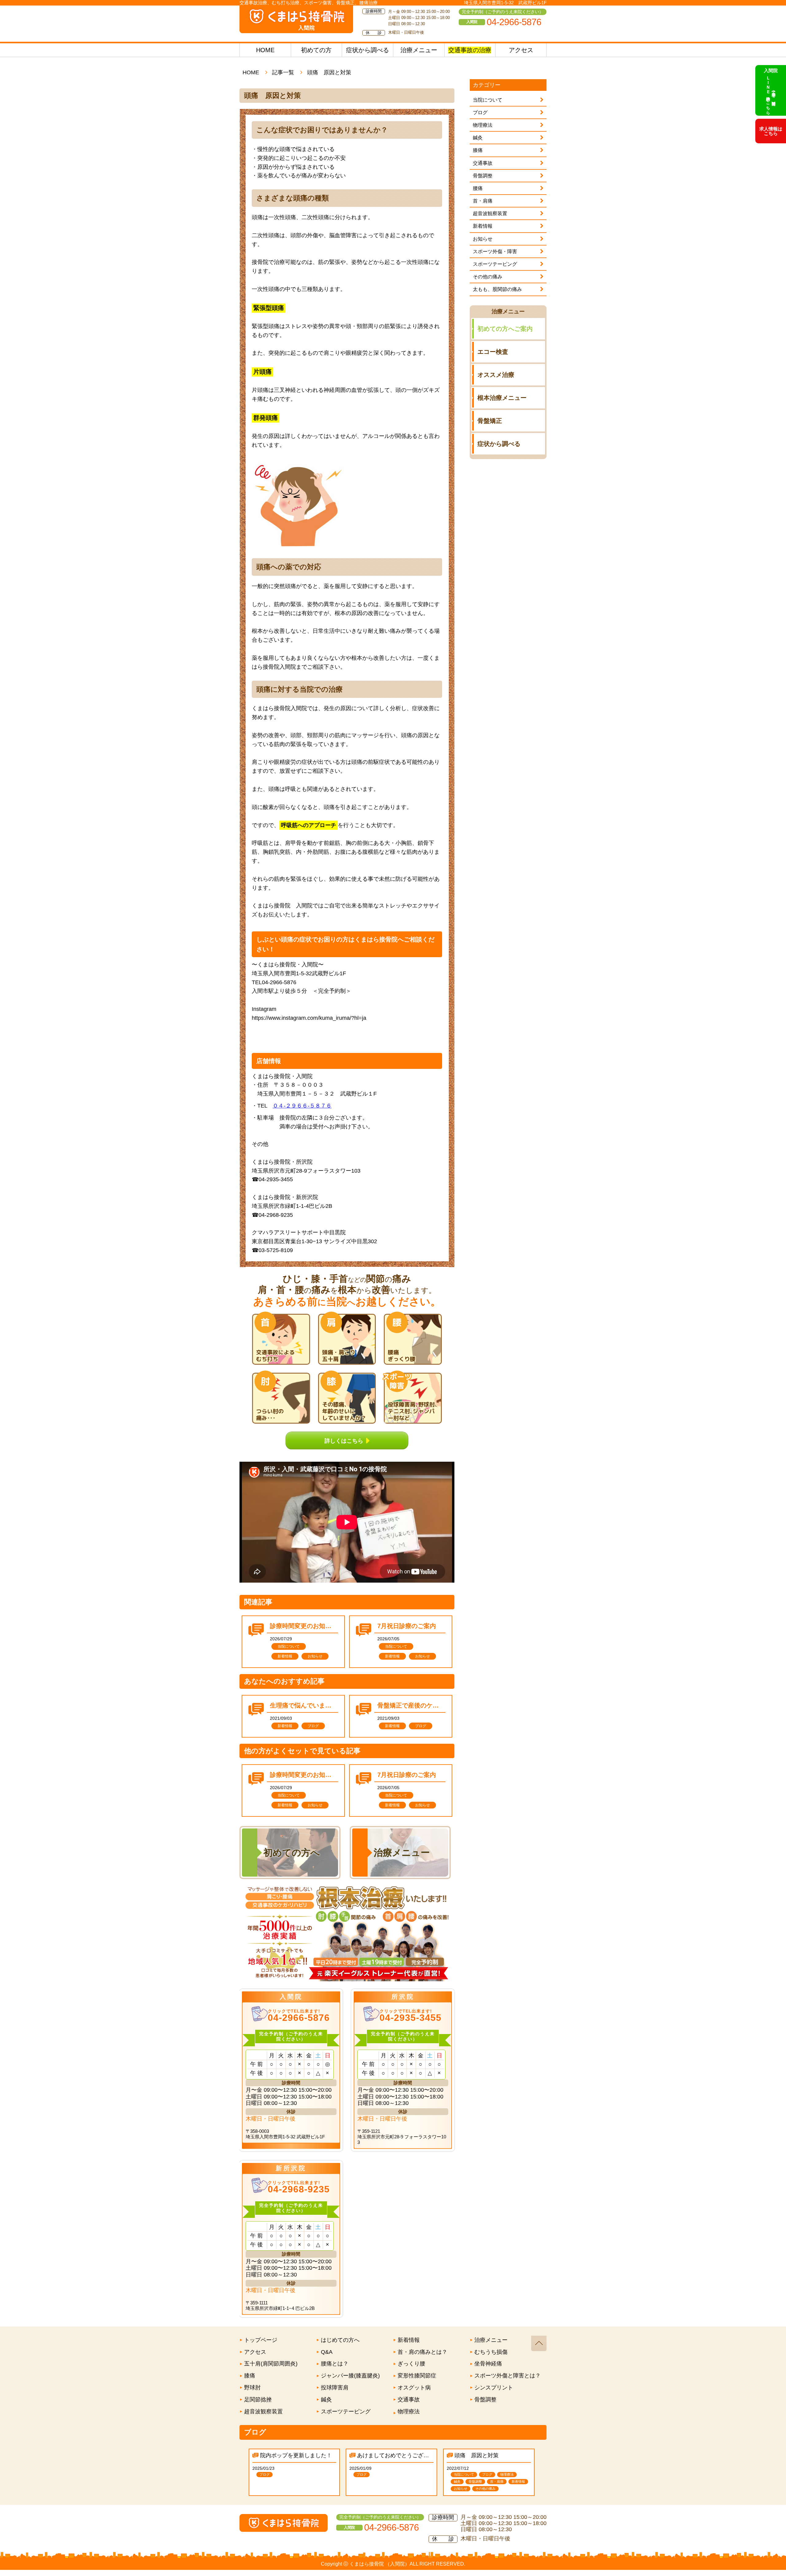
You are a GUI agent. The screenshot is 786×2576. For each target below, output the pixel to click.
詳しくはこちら (344, 1440)
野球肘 (252, 2388)
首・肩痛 (483, 201)
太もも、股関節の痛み (497, 289)
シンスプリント (494, 2388)
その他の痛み (488, 277)
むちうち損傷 (491, 2352)
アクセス (521, 50)
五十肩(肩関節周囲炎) (271, 2364)
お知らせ (483, 239)
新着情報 (483, 226)
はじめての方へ (340, 2340)
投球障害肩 (335, 2388)
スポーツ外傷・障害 (495, 251)
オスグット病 (414, 2388)
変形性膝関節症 (417, 2376)
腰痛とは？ (335, 2364)
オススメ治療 (496, 375)
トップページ (261, 2340)
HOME (265, 50)
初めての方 (316, 50)
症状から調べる (368, 50)
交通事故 (483, 163)
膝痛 (478, 150)
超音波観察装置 (490, 213)
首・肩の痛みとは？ (422, 2352)
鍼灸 (478, 138)
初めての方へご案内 (505, 329)
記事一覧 (283, 72)
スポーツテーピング (495, 264)
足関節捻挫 (258, 2400)
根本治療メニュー (502, 398)
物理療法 (483, 125)
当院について (488, 100)
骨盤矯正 (490, 421)
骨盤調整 (483, 176)
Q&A (327, 2352)
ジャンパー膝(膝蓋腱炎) (350, 2376)
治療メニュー (419, 50)
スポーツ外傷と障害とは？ (508, 2376)
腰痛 (478, 188)
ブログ (480, 112)
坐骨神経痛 (488, 2364)
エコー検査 (493, 352)
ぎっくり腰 (411, 2364)
